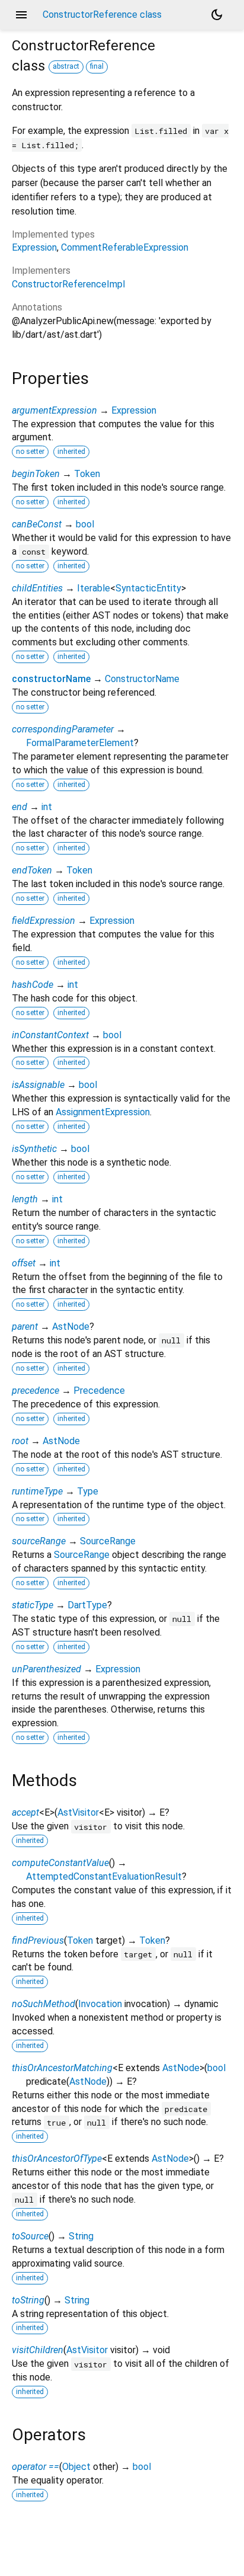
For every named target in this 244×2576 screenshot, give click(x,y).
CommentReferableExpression (125, 247)
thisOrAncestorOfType (57, 2159)
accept (25, 1812)
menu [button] (21, 15)
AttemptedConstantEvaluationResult (104, 1876)
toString (28, 2300)
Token (87, 474)
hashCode (33, 985)
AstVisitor (78, 1812)
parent (25, 1327)
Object (76, 2467)
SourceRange (108, 1541)
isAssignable (38, 1085)
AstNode (71, 1327)
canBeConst (37, 524)
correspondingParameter (63, 729)
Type (88, 1491)
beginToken (36, 474)
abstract (66, 66)
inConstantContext (50, 1035)
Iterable (94, 588)
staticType (33, 1605)
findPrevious (38, 1940)
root (20, 1441)
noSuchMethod (44, 2004)
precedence (36, 1391)
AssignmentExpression (103, 1112)
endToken (32, 870)
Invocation (100, 2004)
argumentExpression (54, 410)
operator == (36, 2467)
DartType (87, 1605)
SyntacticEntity (148, 588)
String (81, 2236)
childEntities (37, 588)
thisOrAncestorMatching (62, 2068)
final (97, 66)
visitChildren (38, 2350)
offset (24, 1263)
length (25, 1199)
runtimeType (37, 1491)
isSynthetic (34, 1149)
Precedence (99, 1391)
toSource (30, 2236)
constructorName (51, 679)
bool (85, 524)
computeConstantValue (60, 1863)
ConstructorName (142, 679)
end (20, 807)
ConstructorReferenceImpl (68, 284)
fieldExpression (44, 921)
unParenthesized (46, 1669)
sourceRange (39, 1541)
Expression (34, 247)
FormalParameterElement (80, 743)
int (47, 807)
